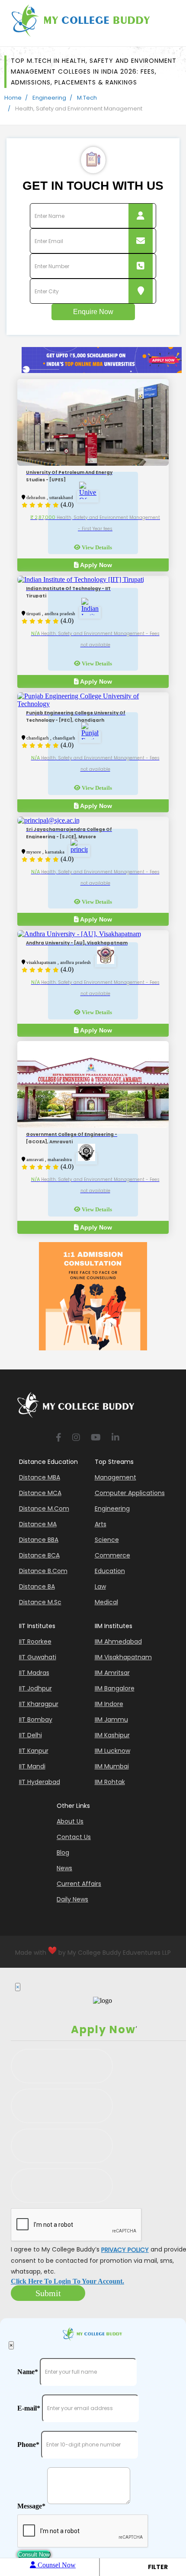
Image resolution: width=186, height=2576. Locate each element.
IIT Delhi (30, 1735)
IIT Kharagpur (39, 1704)
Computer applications (130, 1493)
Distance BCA (39, 1555)
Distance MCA (40, 1493)
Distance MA (38, 1524)
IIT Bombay (36, 1719)
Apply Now (95, 565)
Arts (101, 1524)
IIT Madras (34, 1673)
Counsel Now (56, 2565)
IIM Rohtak (110, 1782)
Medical (106, 1602)
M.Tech (87, 98)
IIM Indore (109, 1704)
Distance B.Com (43, 1571)
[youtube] (96, 1438)
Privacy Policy (125, 2250)
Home (13, 98)
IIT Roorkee (35, 1642)
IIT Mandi (32, 1766)
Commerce (112, 1555)
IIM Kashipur (112, 1735)
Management (115, 1477)
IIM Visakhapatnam (123, 1657)
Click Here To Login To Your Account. (67, 2281)
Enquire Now (93, 312)
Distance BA (37, 1586)
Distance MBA (40, 1477)
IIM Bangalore (115, 1688)
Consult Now (34, 2555)
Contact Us (74, 1837)
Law (100, 1586)
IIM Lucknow (112, 1751)
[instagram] (76, 1438)
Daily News (72, 1899)
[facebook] (59, 1438)
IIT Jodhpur (35, 1688)
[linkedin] (115, 1438)
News (64, 1868)
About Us (70, 1821)
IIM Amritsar (112, 1673)
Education (110, 1571)
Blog (63, 1853)
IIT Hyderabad (40, 1782)
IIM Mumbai (112, 1766)
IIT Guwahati (38, 1657)
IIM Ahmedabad (118, 1642)
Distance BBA (39, 1540)
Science (107, 1540)
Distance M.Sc (40, 1602)
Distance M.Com (44, 1509)
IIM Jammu (111, 1719)
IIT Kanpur (34, 1751)
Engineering (49, 98)
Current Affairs (79, 1884)
